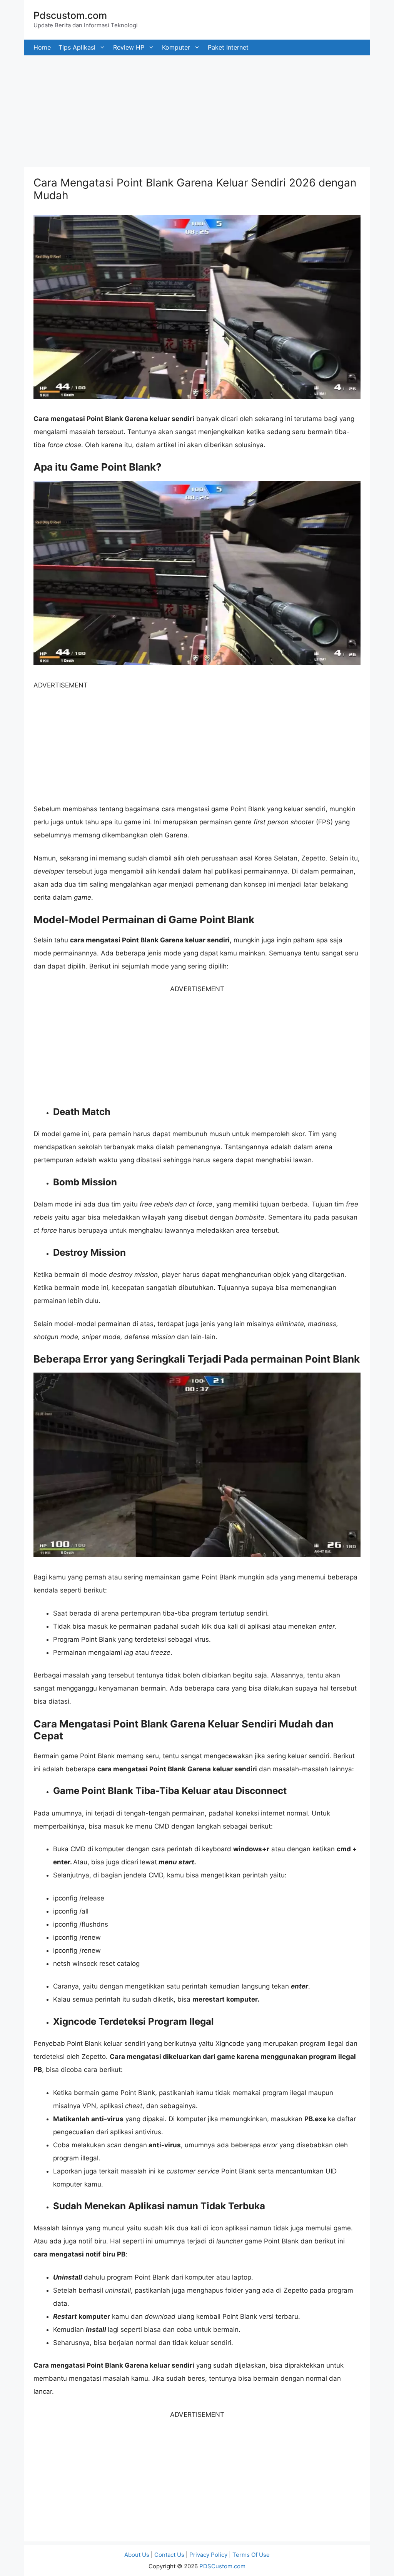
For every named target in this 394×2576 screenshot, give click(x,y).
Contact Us (169, 2555)
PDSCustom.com (222, 2566)
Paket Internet (228, 47)
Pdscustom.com (70, 15)
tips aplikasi (77, 47)
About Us (137, 2555)
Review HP (129, 47)
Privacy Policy (208, 2555)
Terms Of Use (251, 2555)
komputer (176, 47)
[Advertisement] (197, 109)
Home (42, 47)
